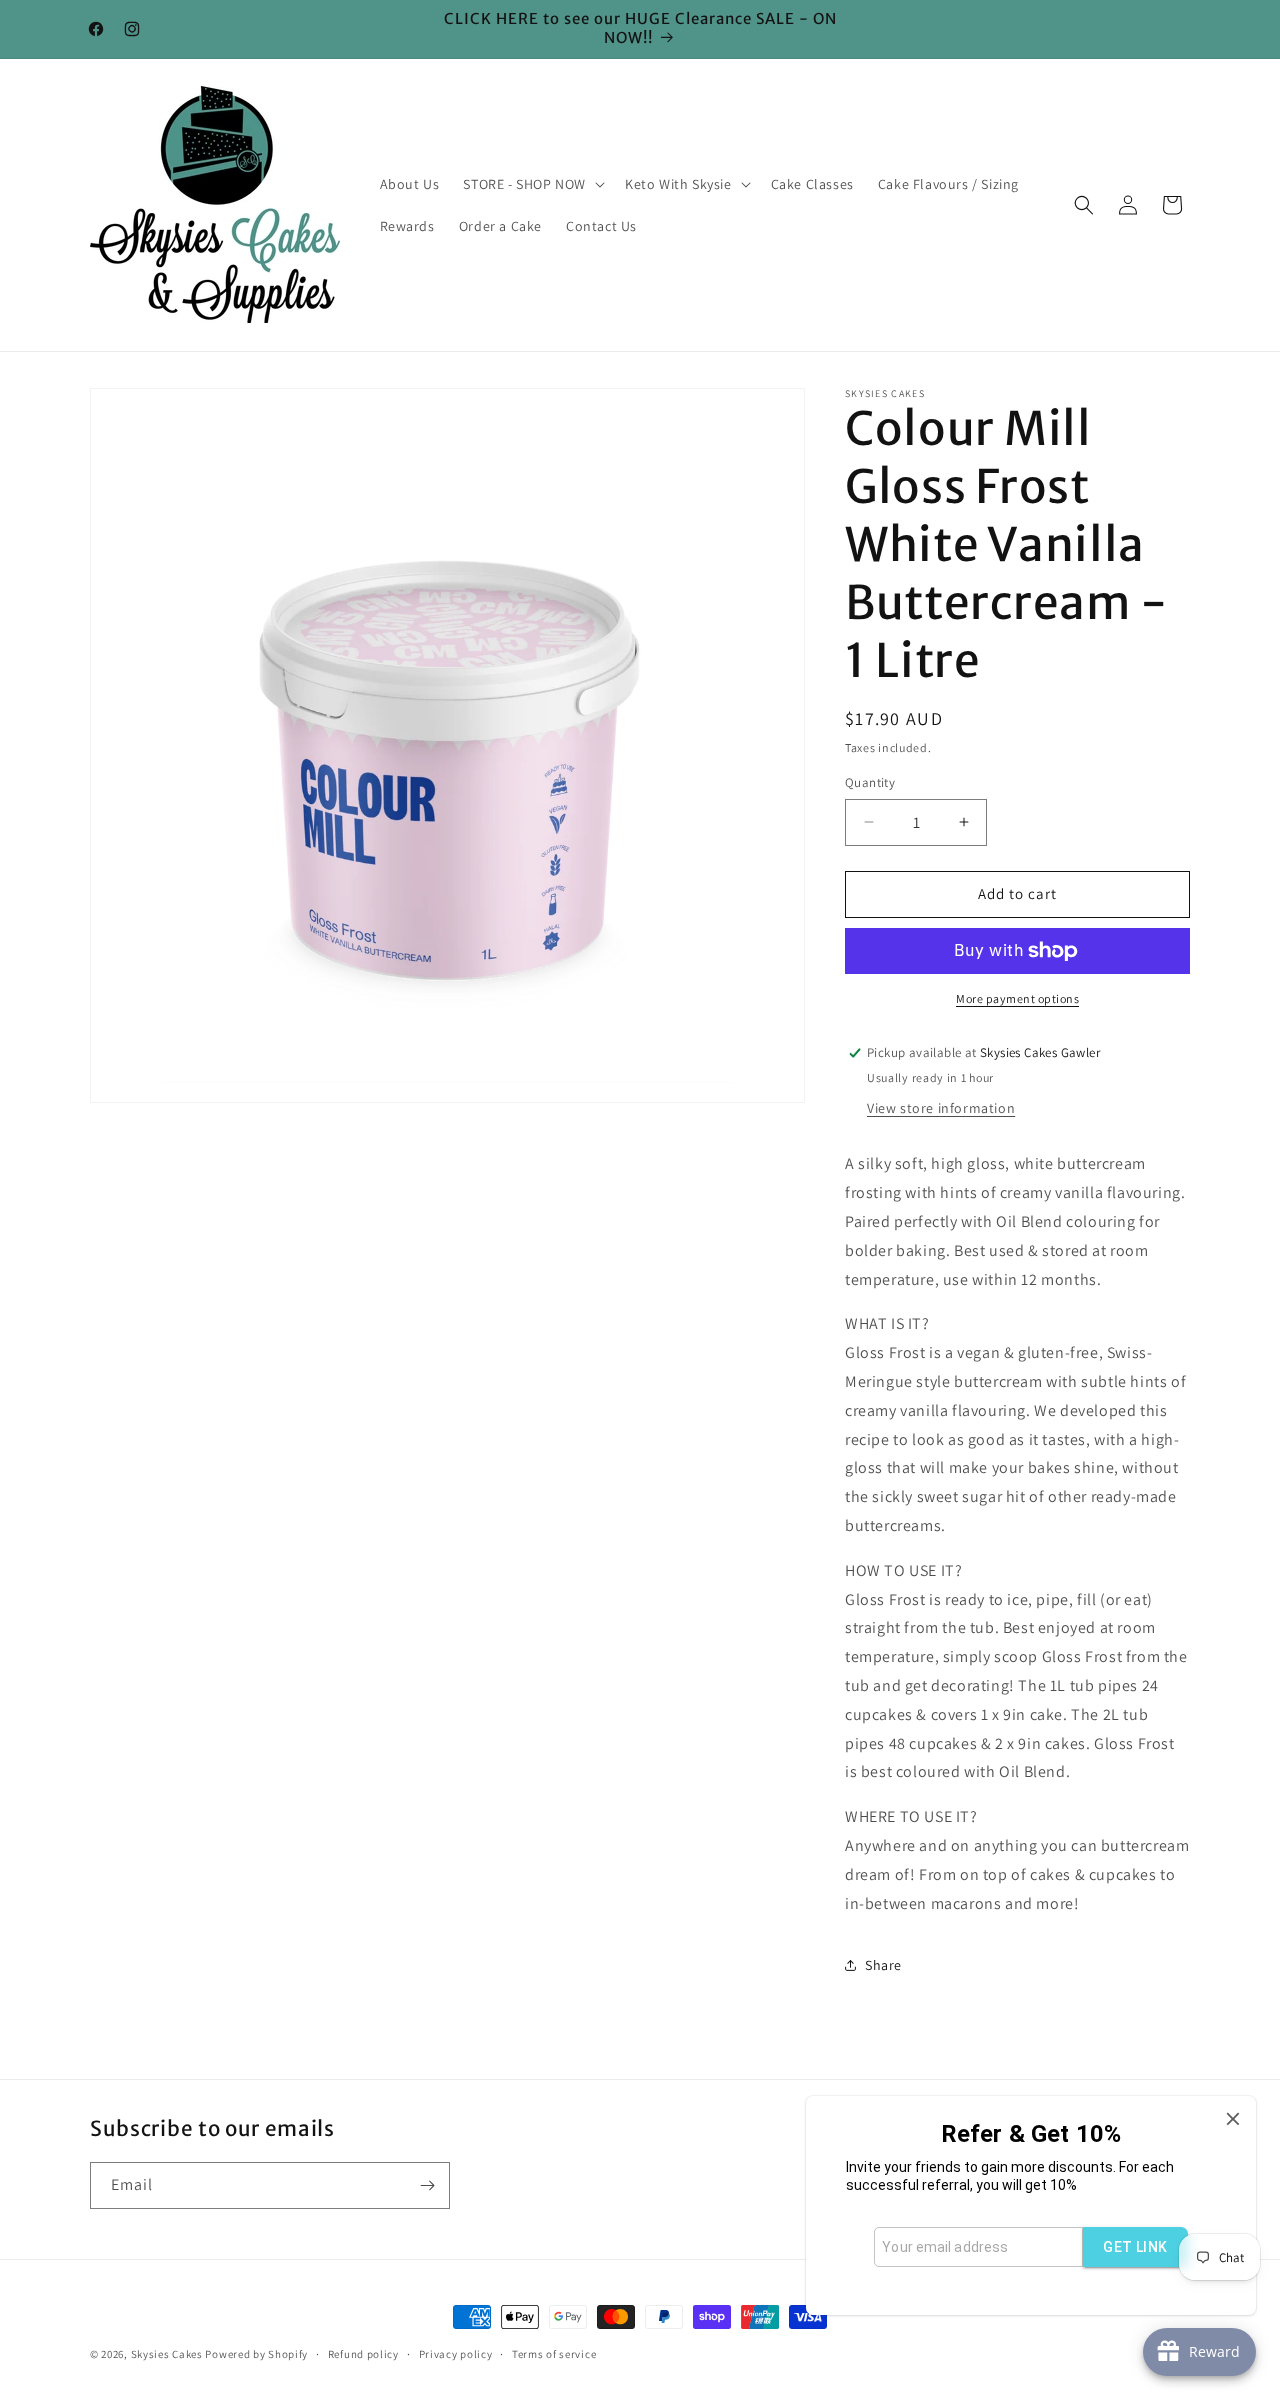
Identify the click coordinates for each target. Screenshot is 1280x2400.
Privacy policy (456, 2353)
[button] (532, 184)
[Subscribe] (427, 2185)
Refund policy (363, 2353)
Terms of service (554, 2353)
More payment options (1017, 998)
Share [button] (883, 1965)
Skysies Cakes (167, 2354)
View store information (941, 1108)
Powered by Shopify (256, 2354)
